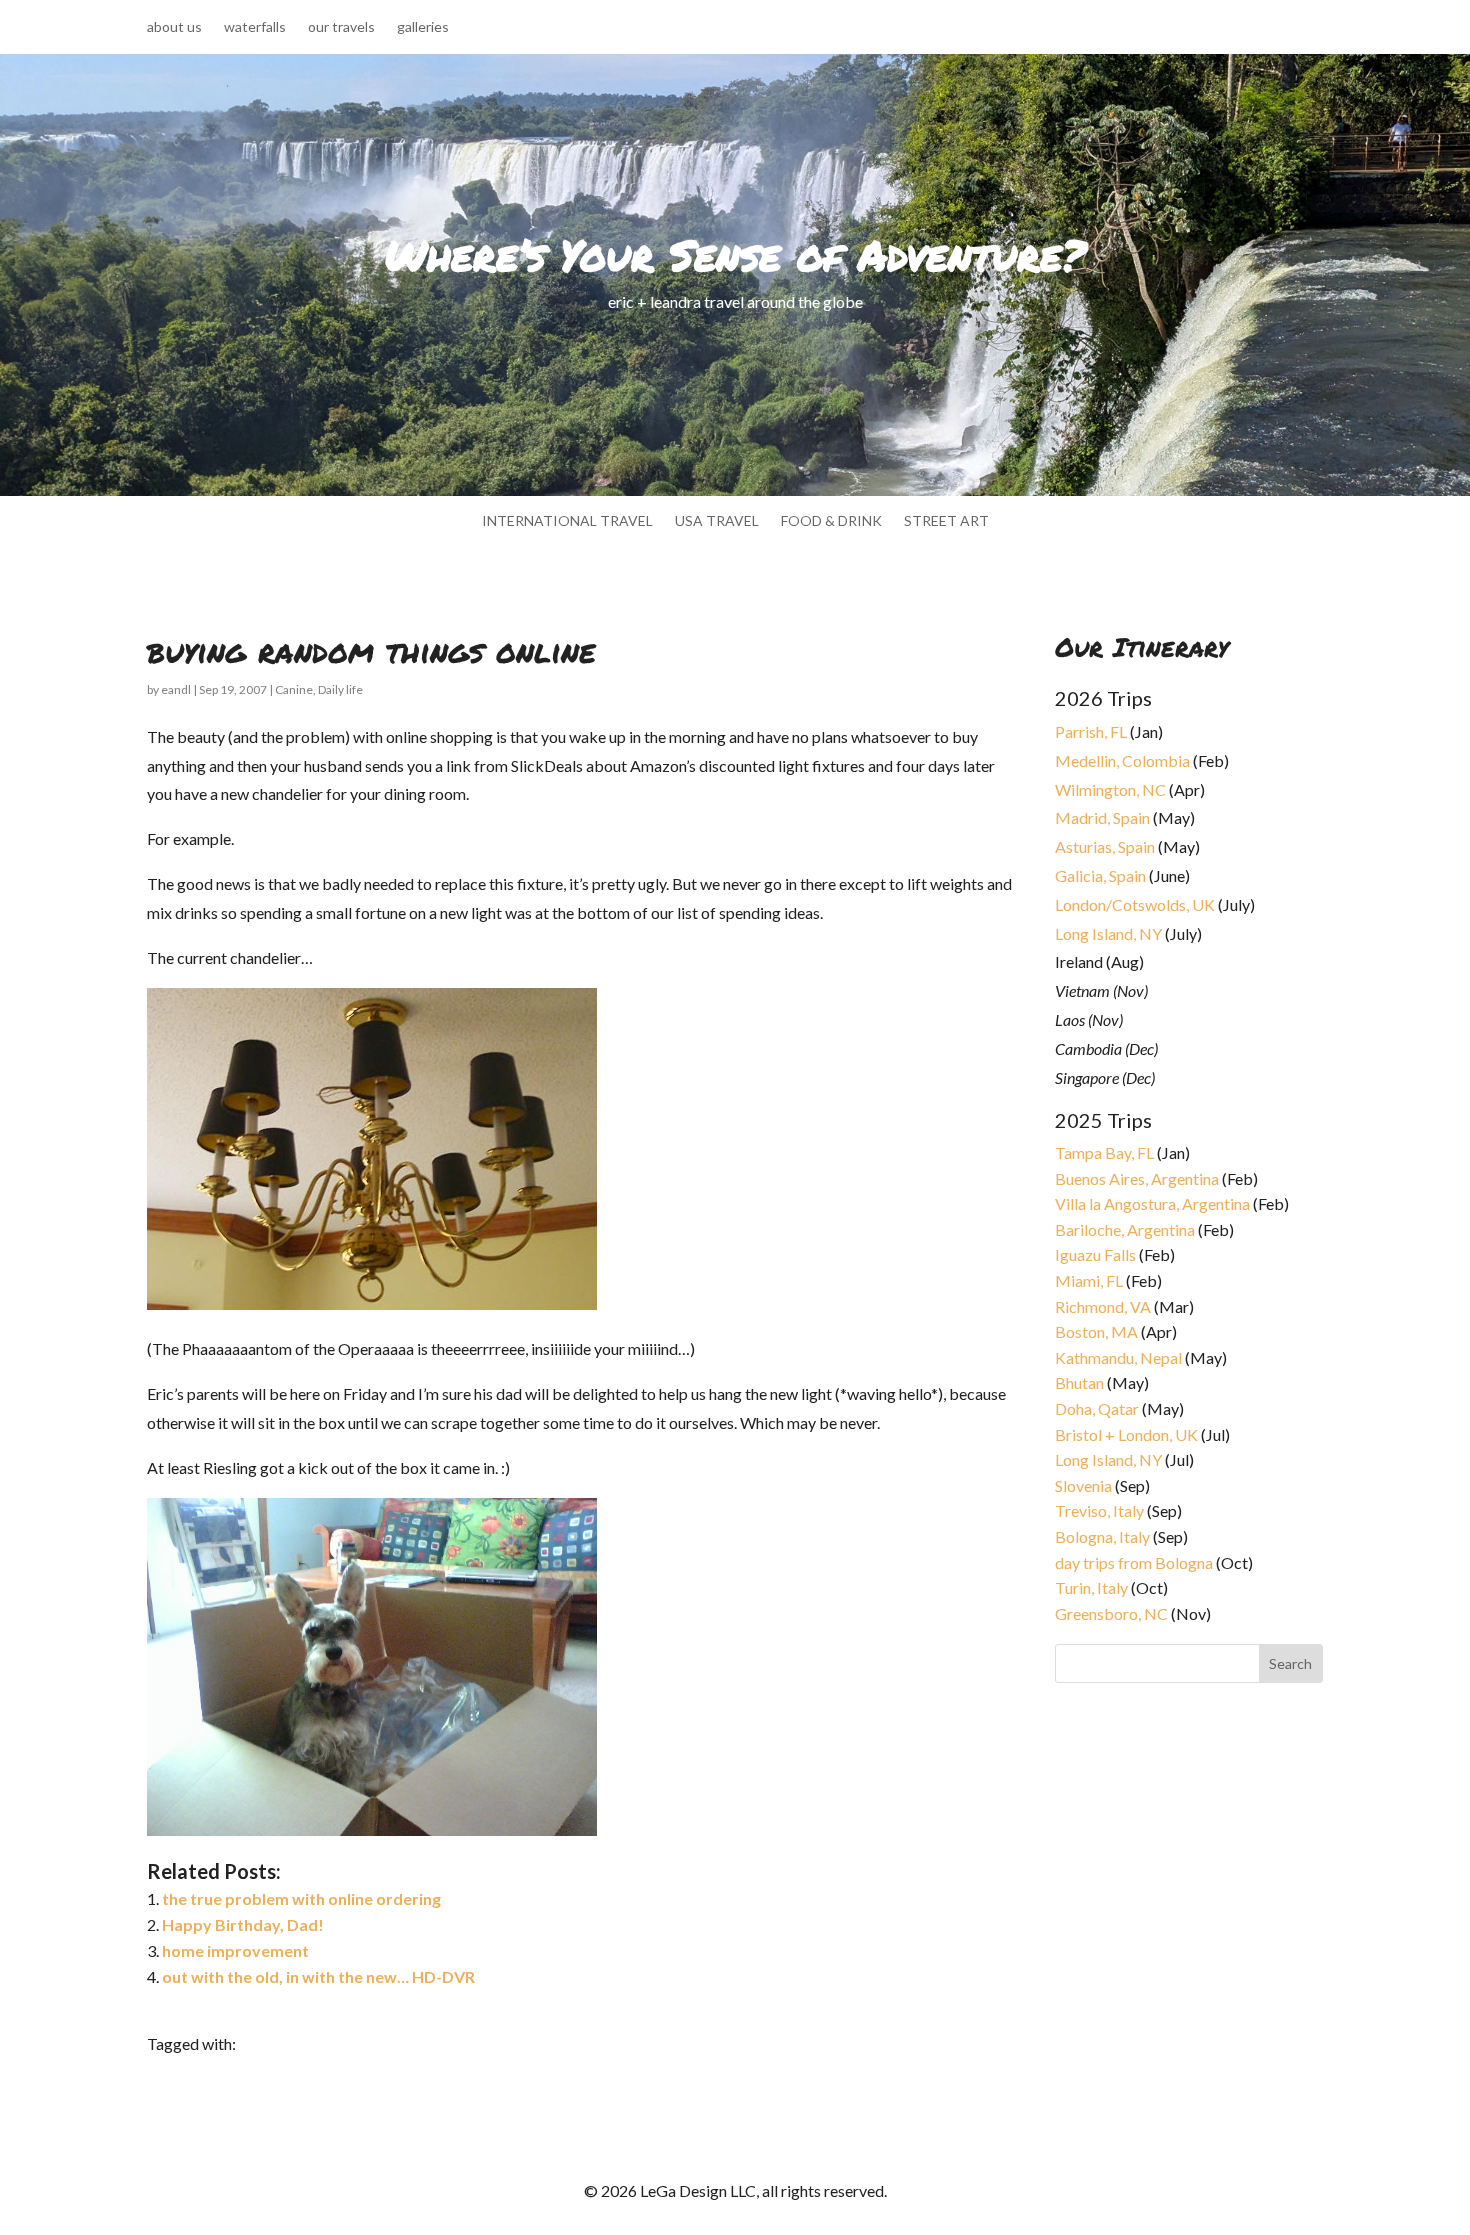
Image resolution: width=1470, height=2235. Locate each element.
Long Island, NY (1108, 933)
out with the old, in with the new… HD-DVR (318, 1976)
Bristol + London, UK (1126, 1434)
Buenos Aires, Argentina (1137, 1178)
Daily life (340, 689)
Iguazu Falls (1095, 1254)
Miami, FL (1089, 1280)
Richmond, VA (1103, 1306)
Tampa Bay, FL (1104, 1152)
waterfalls (255, 27)
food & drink (831, 521)
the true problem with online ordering (301, 1898)
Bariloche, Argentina (1125, 1229)
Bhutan (1079, 1382)
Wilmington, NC (1110, 789)
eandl (176, 689)
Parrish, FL (1091, 731)
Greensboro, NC (1111, 1613)
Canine (294, 689)
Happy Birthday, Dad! (243, 1924)
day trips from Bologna (1134, 1562)
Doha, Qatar (1097, 1408)
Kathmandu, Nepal (1118, 1357)
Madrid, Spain (1102, 817)
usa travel (717, 521)
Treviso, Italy (1099, 1510)
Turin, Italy (1091, 1587)
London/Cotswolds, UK (1135, 904)
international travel (567, 521)
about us (174, 27)
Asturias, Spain (1105, 846)
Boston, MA (1096, 1331)
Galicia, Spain (1100, 875)
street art (946, 521)
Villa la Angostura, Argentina (1152, 1203)
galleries (423, 27)
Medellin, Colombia (1122, 760)
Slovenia (1083, 1485)
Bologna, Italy (1102, 1536)
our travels (341, 27)
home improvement (235, 1950)
